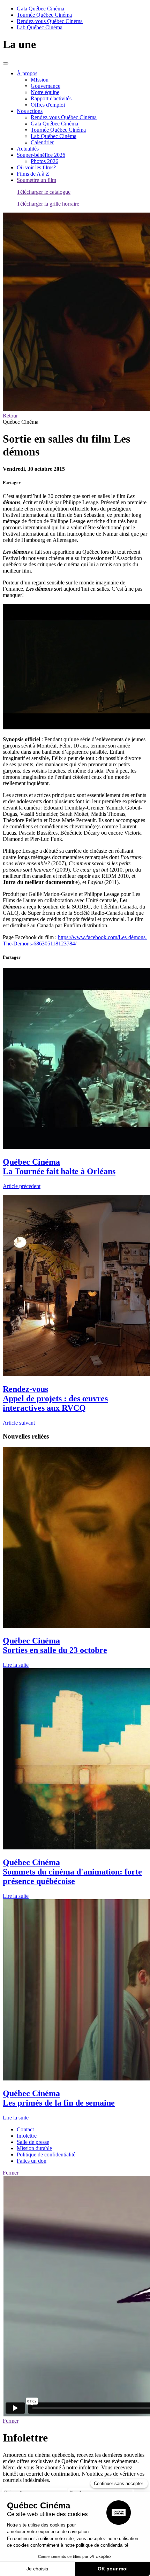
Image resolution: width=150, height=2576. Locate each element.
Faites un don (32, 2161)
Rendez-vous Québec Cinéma (50, 21)
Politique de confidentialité (46, 2155)
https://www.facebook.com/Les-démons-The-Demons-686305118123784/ (75, 940)
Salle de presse (33, 2142)
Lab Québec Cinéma (40, 27)
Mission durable (34, 2148)
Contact (25, 2129)
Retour (10, 416)
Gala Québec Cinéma (40, 9)
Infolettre (27, 2136)
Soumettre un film (36, 180)
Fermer (11, 2173)
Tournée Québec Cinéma (44, 15)
